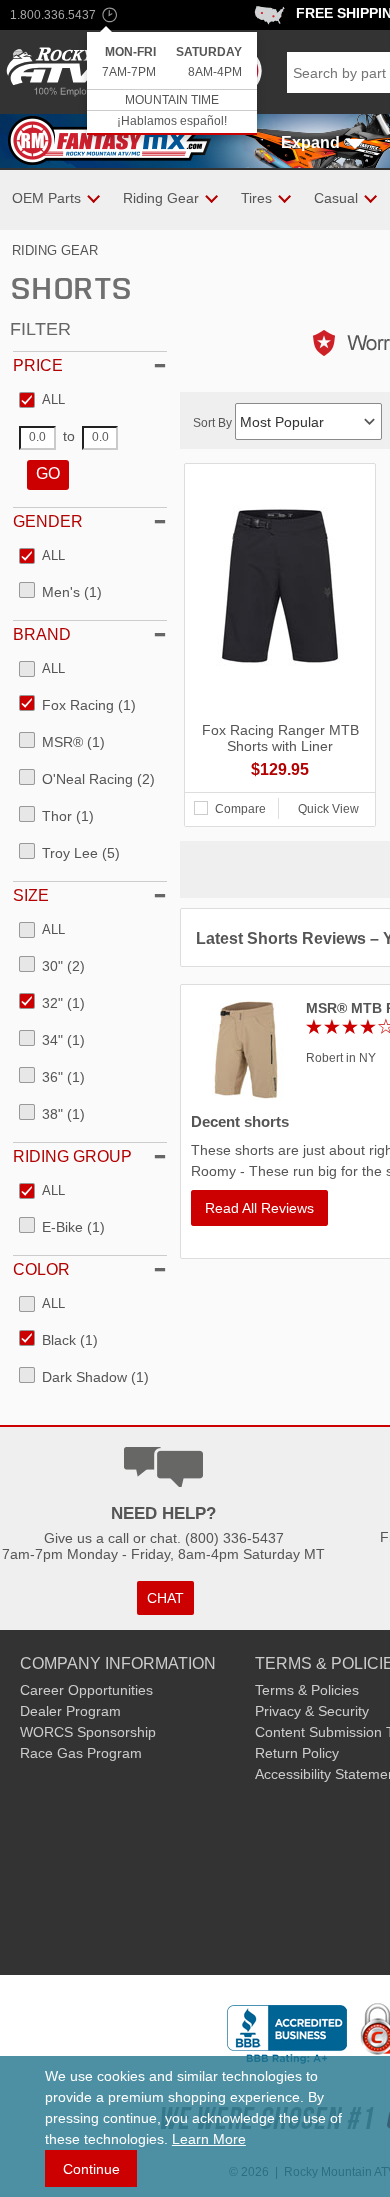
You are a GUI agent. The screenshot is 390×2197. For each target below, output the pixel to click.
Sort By (214, 423)
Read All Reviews (259, 1208)
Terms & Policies (307, 1690)
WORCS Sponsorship (88, 1732)
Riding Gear (55, 250)
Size (31, 895)
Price (38, 365)
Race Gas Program (81, 1753)
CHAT (165, 1598)
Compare (240, 809)
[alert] (172, 83)
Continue (91, 2169)
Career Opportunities (86, 1690)
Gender (48, 521)
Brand (42, 634)
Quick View (328, 809)
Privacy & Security (312, 1711)
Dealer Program (70, 1711)
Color (41, 1269)
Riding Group (72, 1156)
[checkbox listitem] (42, 401)
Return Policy (297, 1753)
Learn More (209, 2139)
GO (48, 473)
